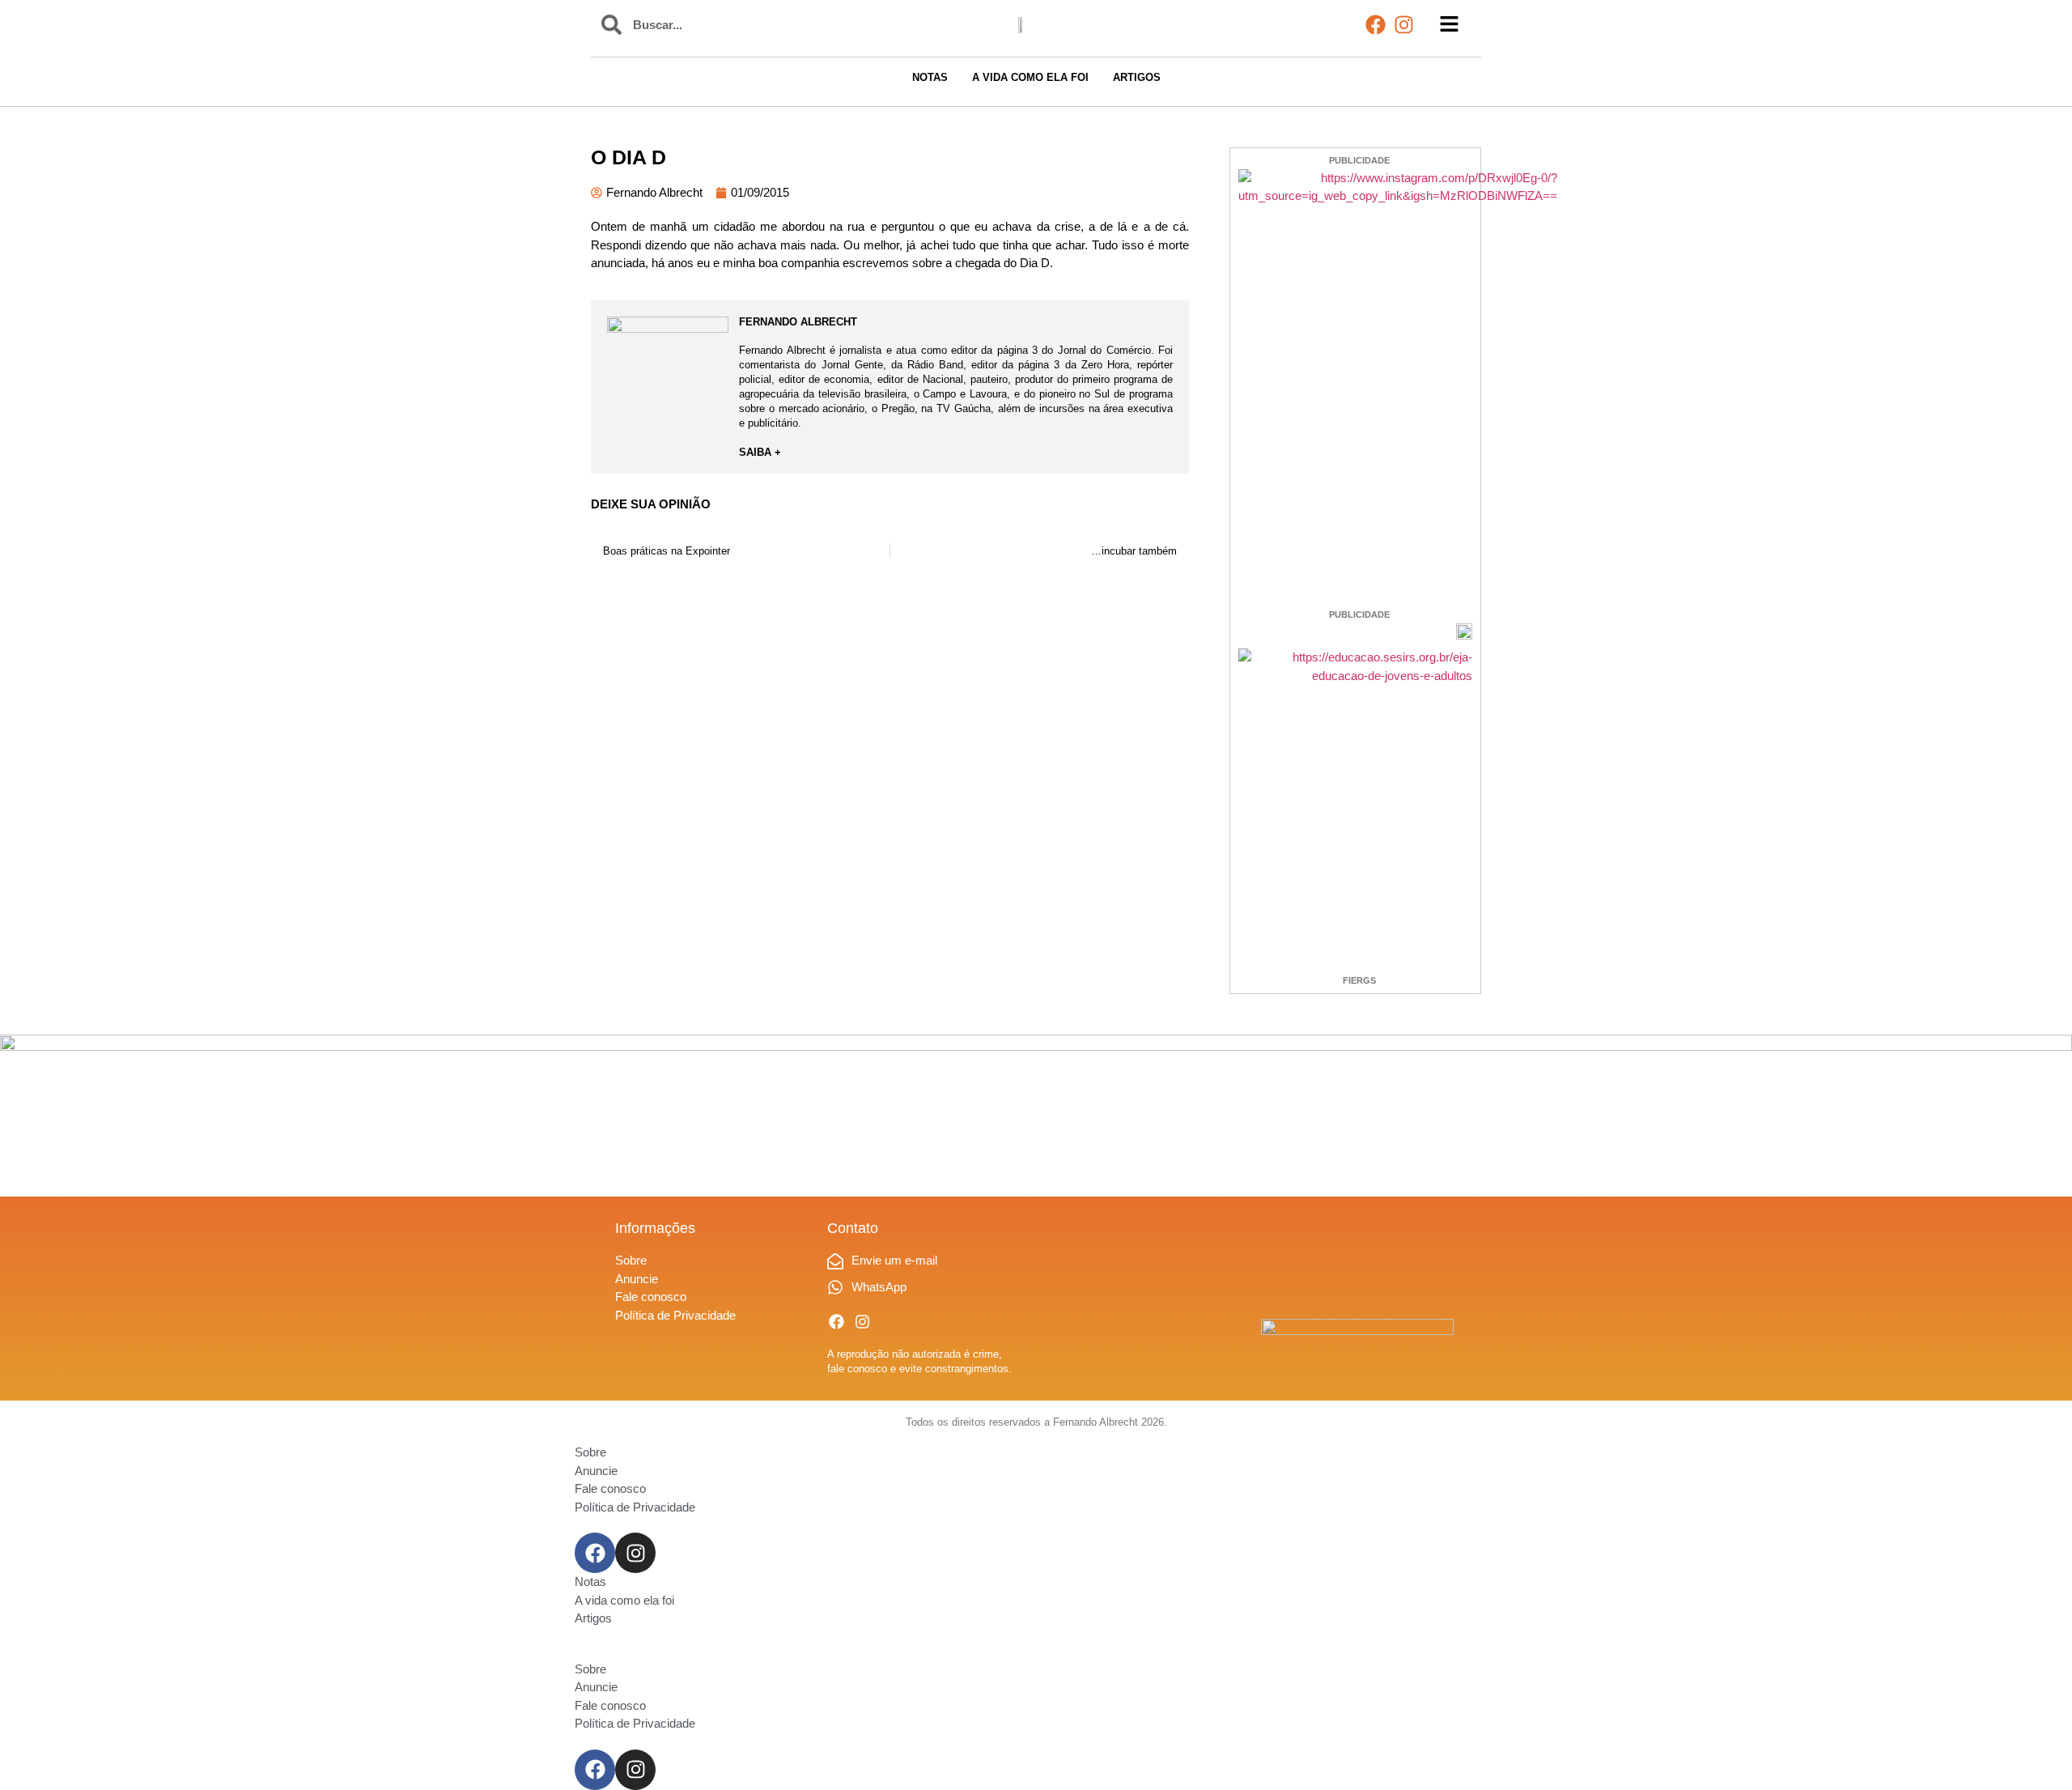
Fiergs (1359, 980)
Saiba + (760, 452)
